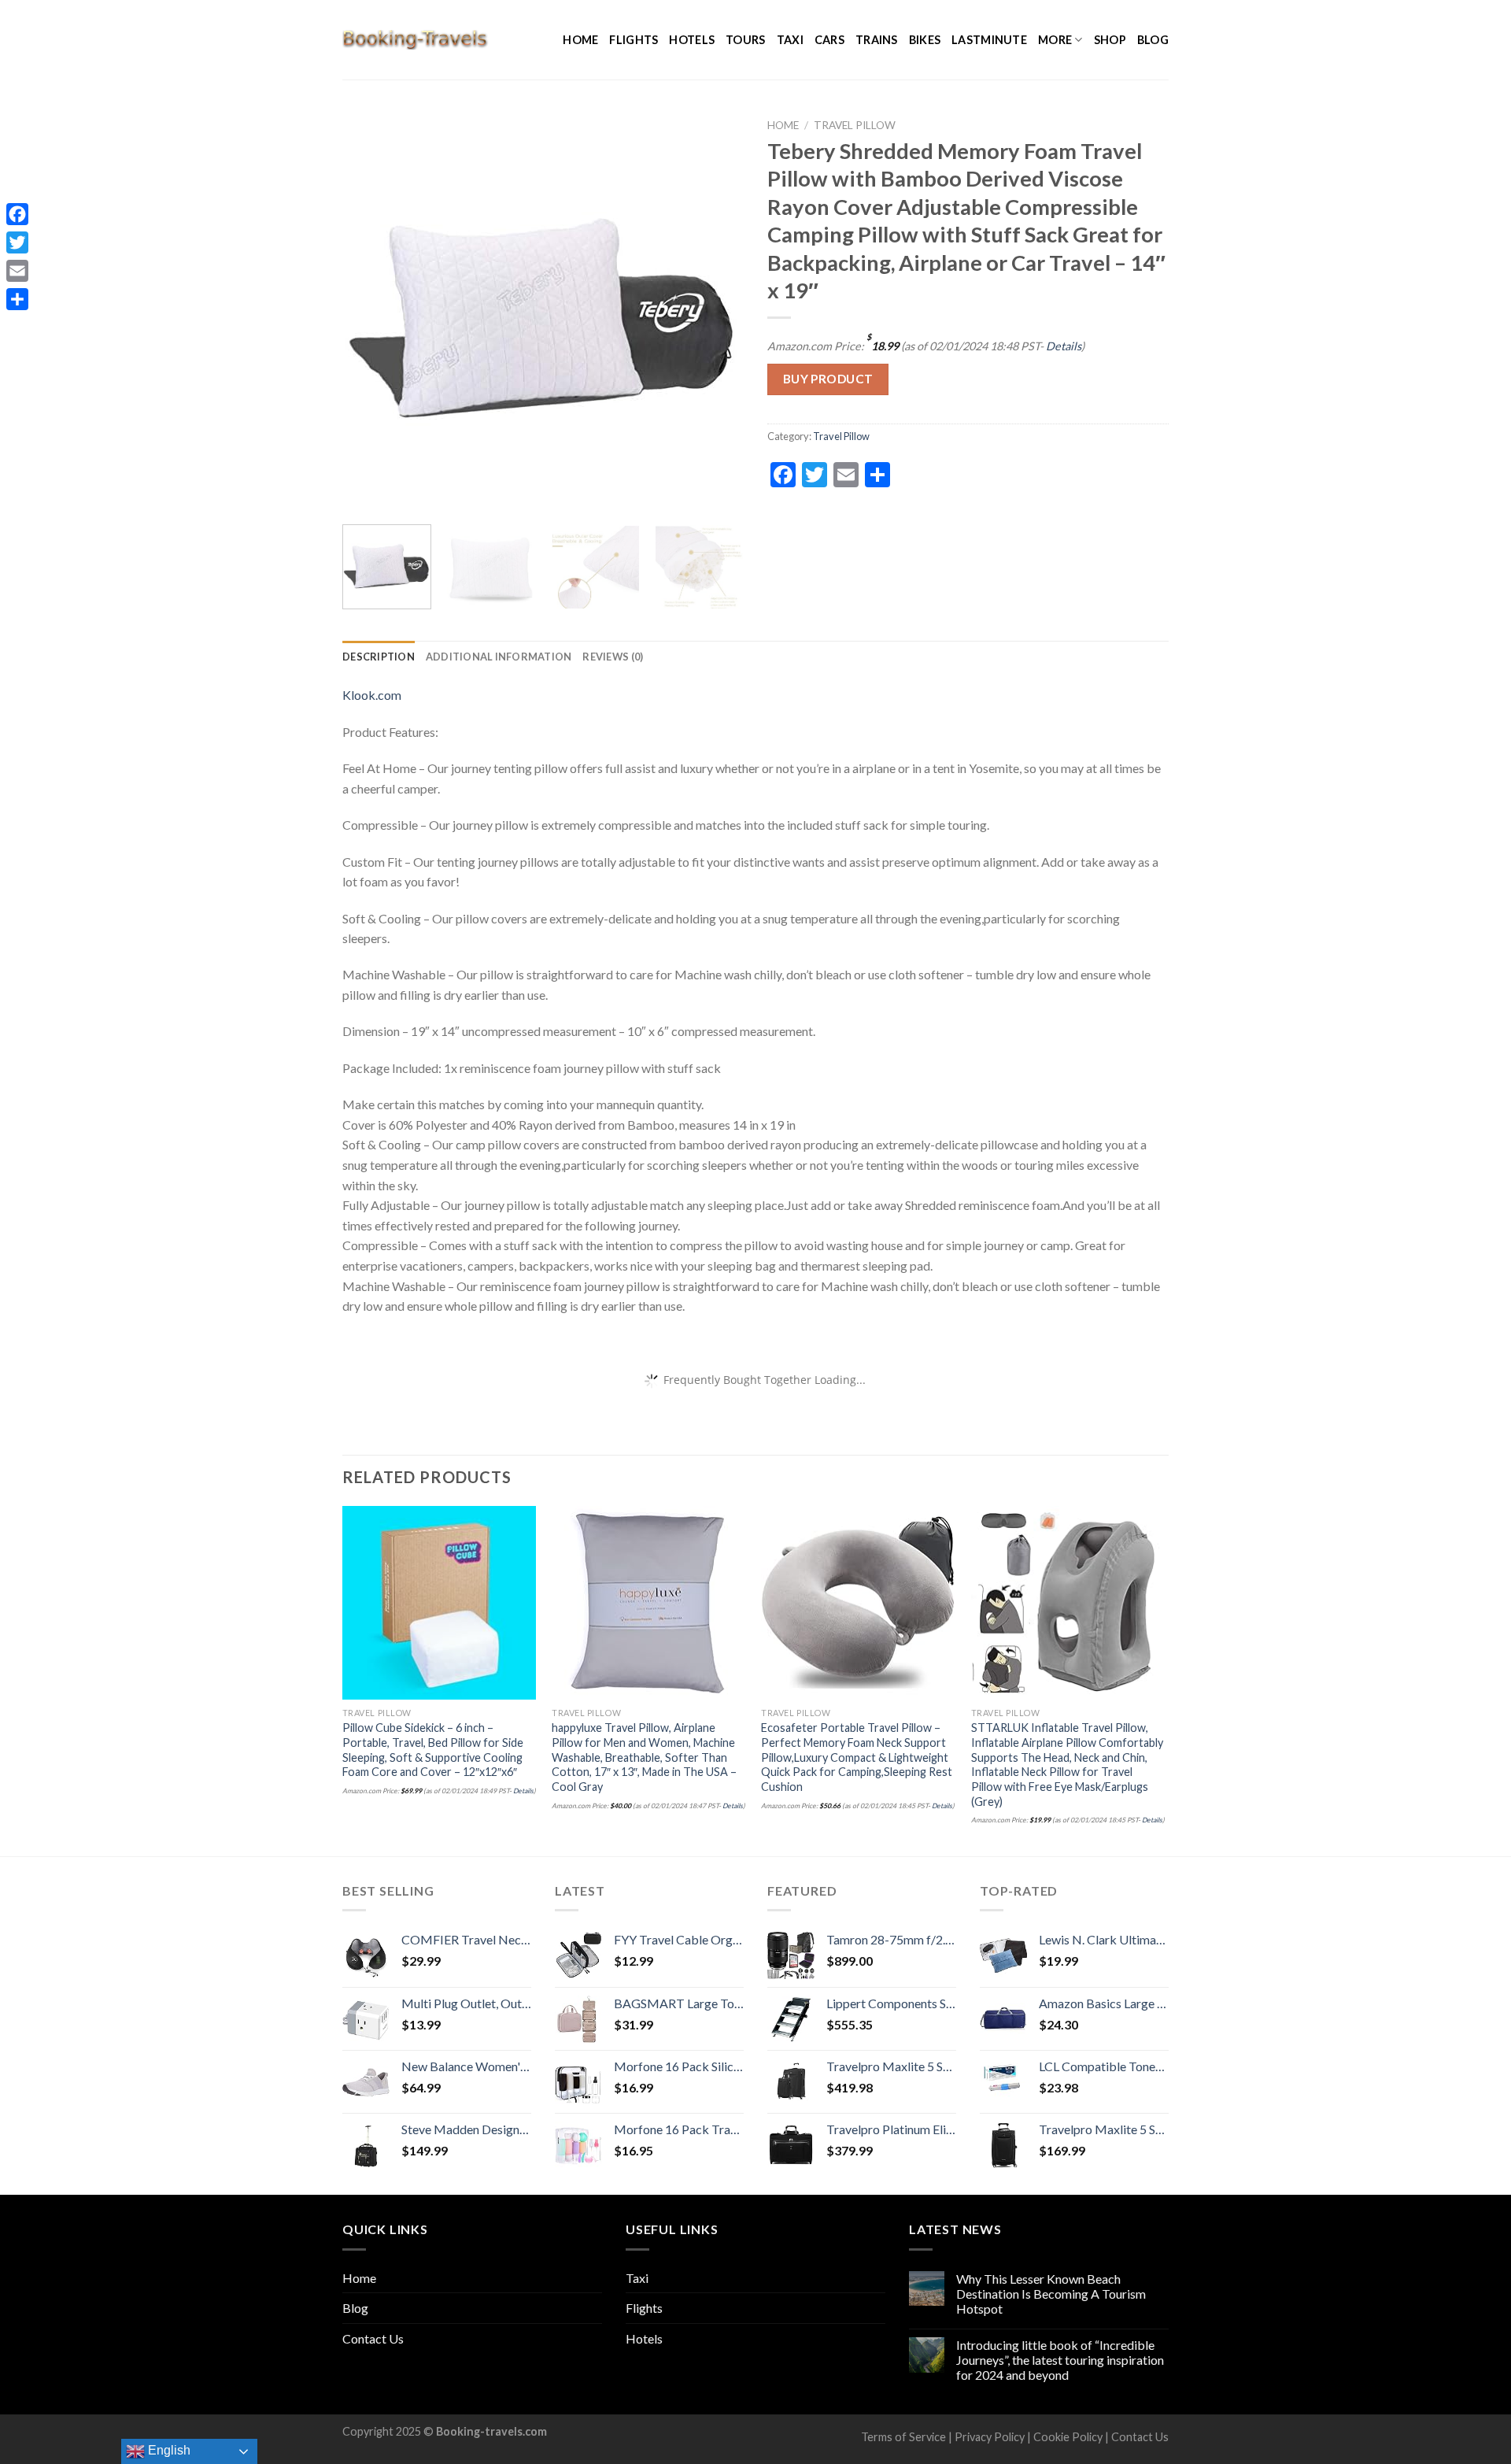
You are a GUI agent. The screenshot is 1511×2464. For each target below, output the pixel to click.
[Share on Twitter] (936, 471)
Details (1064, 346)
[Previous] (370, 312)
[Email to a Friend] (964, 471)
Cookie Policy (1068, 2437)
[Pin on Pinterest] (993, 471)
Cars (829, 40)
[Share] (17, 299)
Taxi (790, 40)
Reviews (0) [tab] (613, 657)
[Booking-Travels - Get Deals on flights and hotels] (416, 39)
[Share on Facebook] (908, 471)
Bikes (925, 40)
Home (580, 40)
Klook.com (372, 695)
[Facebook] (17, 214)
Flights (634, 40)
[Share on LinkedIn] (1021, 471)
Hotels (692, 40)
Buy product (828, 379)
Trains (877, 40)
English (168, 2450)
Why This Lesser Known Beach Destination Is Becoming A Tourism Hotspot (1051, 2294)
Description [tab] (379, 657)
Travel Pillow (855, 125)
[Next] (716, 312)
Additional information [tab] (499, 657)
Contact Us (373, 2338)
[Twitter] (17, 242)
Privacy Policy (990, 2437)
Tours (745, 40)
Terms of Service (903, 2437)
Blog (1153, 40)
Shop (1110, 40)
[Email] (17, 271)
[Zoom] (363, 493)
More (1055, 40)
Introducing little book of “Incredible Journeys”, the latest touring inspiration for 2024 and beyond (1060, 2360)
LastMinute (989, 40)
